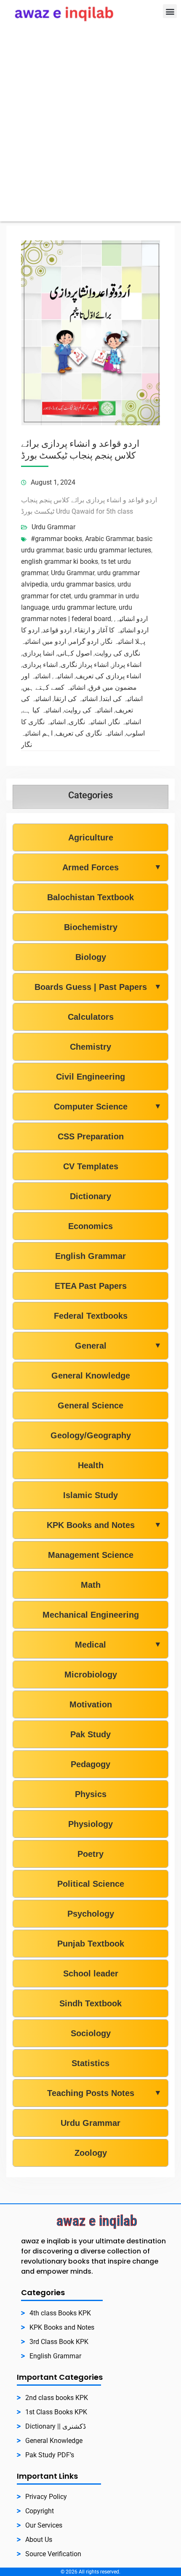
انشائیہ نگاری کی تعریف (89, 733)
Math (91, 1585)
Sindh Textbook (90, 2003)
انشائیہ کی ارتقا (76, 699)
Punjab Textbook (91, 1944)
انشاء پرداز (126, 665)
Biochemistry (91, 927)
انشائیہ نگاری (87, 722)
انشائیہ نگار (125, 722)
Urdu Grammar (53, 527)
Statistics (90, 2063)
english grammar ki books (60, 561)
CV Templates (91, 1166)
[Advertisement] (90, 131)
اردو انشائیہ (132, 619)
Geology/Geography (91, 1435)
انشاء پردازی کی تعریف (108, 676)
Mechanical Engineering (91, 1615)
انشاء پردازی (40, 665)
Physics (91, 1794)
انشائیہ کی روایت (88, 710)
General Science (90, 1405)
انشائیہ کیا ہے (42, 710)
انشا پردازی (38, 653)
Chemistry (90, 1047)
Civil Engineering (90, 1077)
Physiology (90, 1824)
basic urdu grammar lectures (109, 550)
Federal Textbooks (91, 1316)
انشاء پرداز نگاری (85, 665)
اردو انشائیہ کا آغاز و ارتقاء (112, 630)
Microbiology (91, 1675)
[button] (170, 11)
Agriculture (91, 837)
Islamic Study (90, 1495)
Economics (90, 1226)
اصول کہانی (75, 653)
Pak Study (90, 1734)
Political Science (91, 1884)
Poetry (90, 1854)
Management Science (91, 1555)
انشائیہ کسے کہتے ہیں (54, 687)
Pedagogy (90, 1764)
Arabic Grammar (109, 539)
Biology (91, 957)
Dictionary (90, 1196)
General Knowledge (91, 1376)
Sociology (91, 2033)
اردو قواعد (57, 630)
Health (91, 1465)
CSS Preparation (91, 1136)
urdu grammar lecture (84, 607)
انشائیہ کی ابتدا (122, 699)
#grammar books (56, 539)
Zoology (91, 2153)
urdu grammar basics (83, 584)
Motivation (91, 1704)
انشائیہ (63, 676)
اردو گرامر (84, 641)
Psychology (91, 1914)
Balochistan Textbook (90, 897)
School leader (91, 1973)
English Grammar (90, 1256)
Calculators (91, 1017)
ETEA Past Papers (91, 1286)
